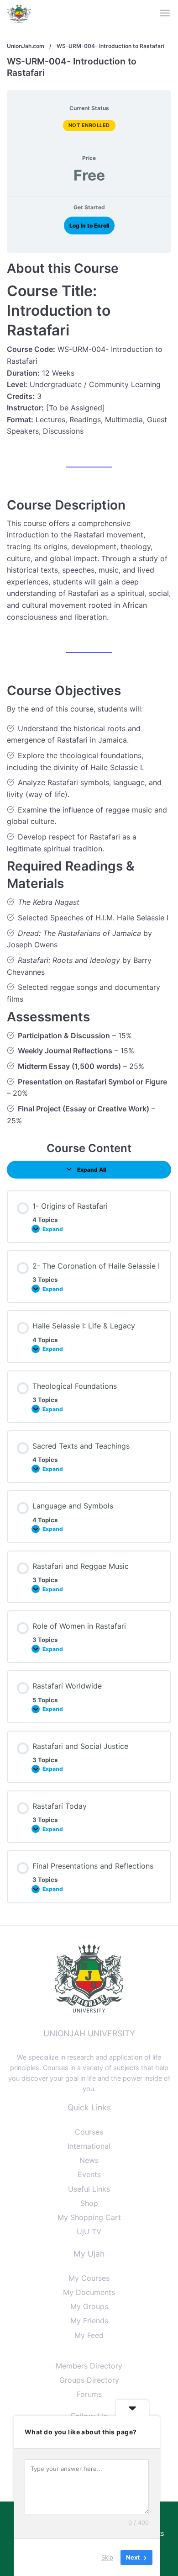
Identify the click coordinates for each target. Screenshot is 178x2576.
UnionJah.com (26, 46)
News (89, 2160)
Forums (89, 2394)
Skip (107, 2557)
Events (89, 2174)
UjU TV (89, 2231)
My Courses (89, 2278)
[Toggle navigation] (165, 13)
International (89, 2146)
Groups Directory (89, 2380)
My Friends (89, 2321)
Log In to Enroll (89, 226)
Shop (89, 2203)
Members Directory (89, 2366)
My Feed (89, 2335)
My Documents (89, 2292)
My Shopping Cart (89, 2217)
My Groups (89, 2306)
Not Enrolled (89, 125)
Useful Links (89, 2189)
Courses (89, 2132)
